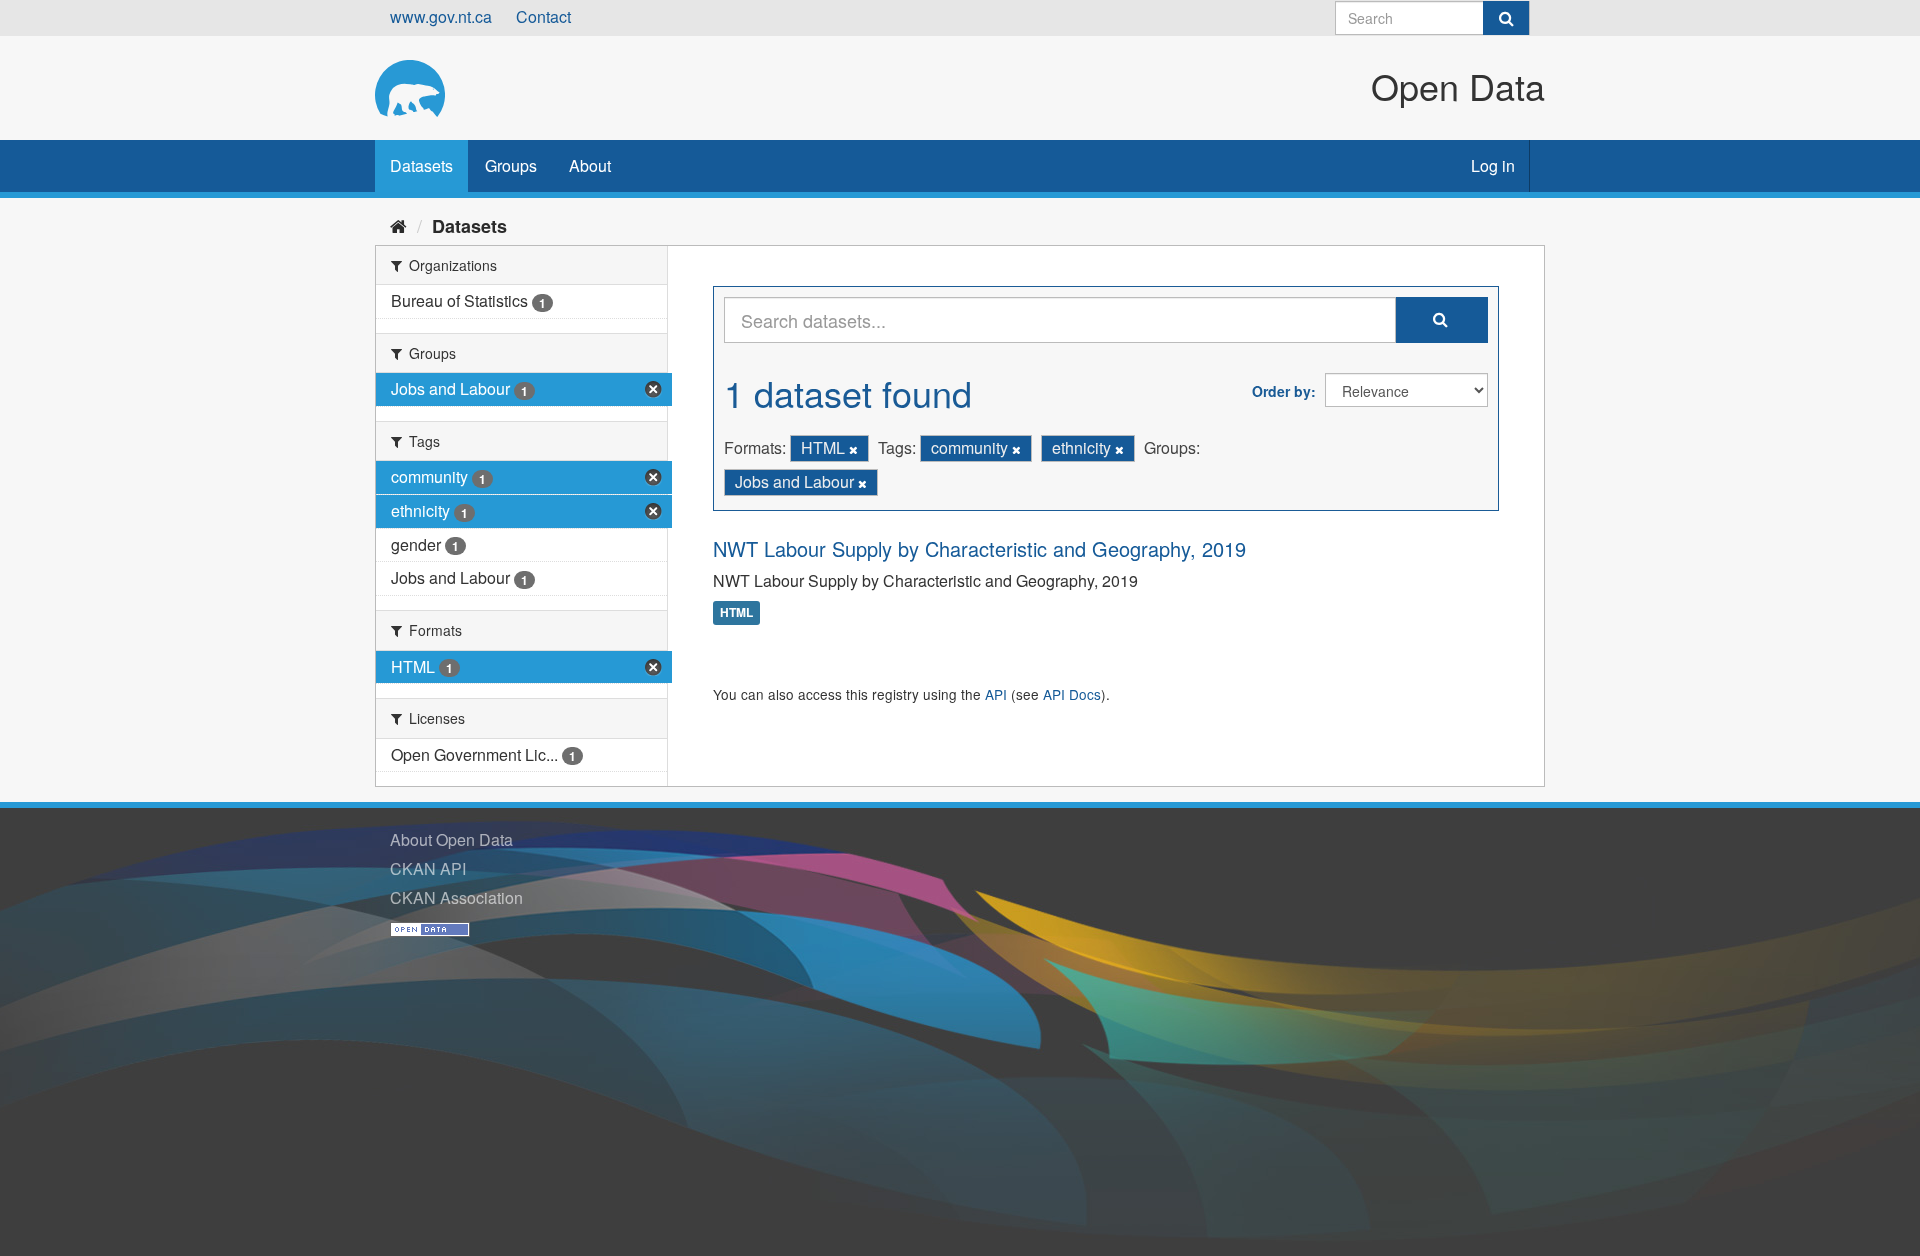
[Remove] (853, 449)
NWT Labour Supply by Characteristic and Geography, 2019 (979, 548)
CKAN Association (456, 897)
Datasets (421, 165)
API (996, 694)
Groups (511, 165)
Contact (543, 16)
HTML (736, 613)
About (590, 165)
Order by (1281, 391)
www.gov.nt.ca (441, 16)
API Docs (1072, 694)
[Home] (398, 225)
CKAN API (428, 868)
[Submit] (1506, 18)
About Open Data (451, 839)
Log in (1493, 165)
